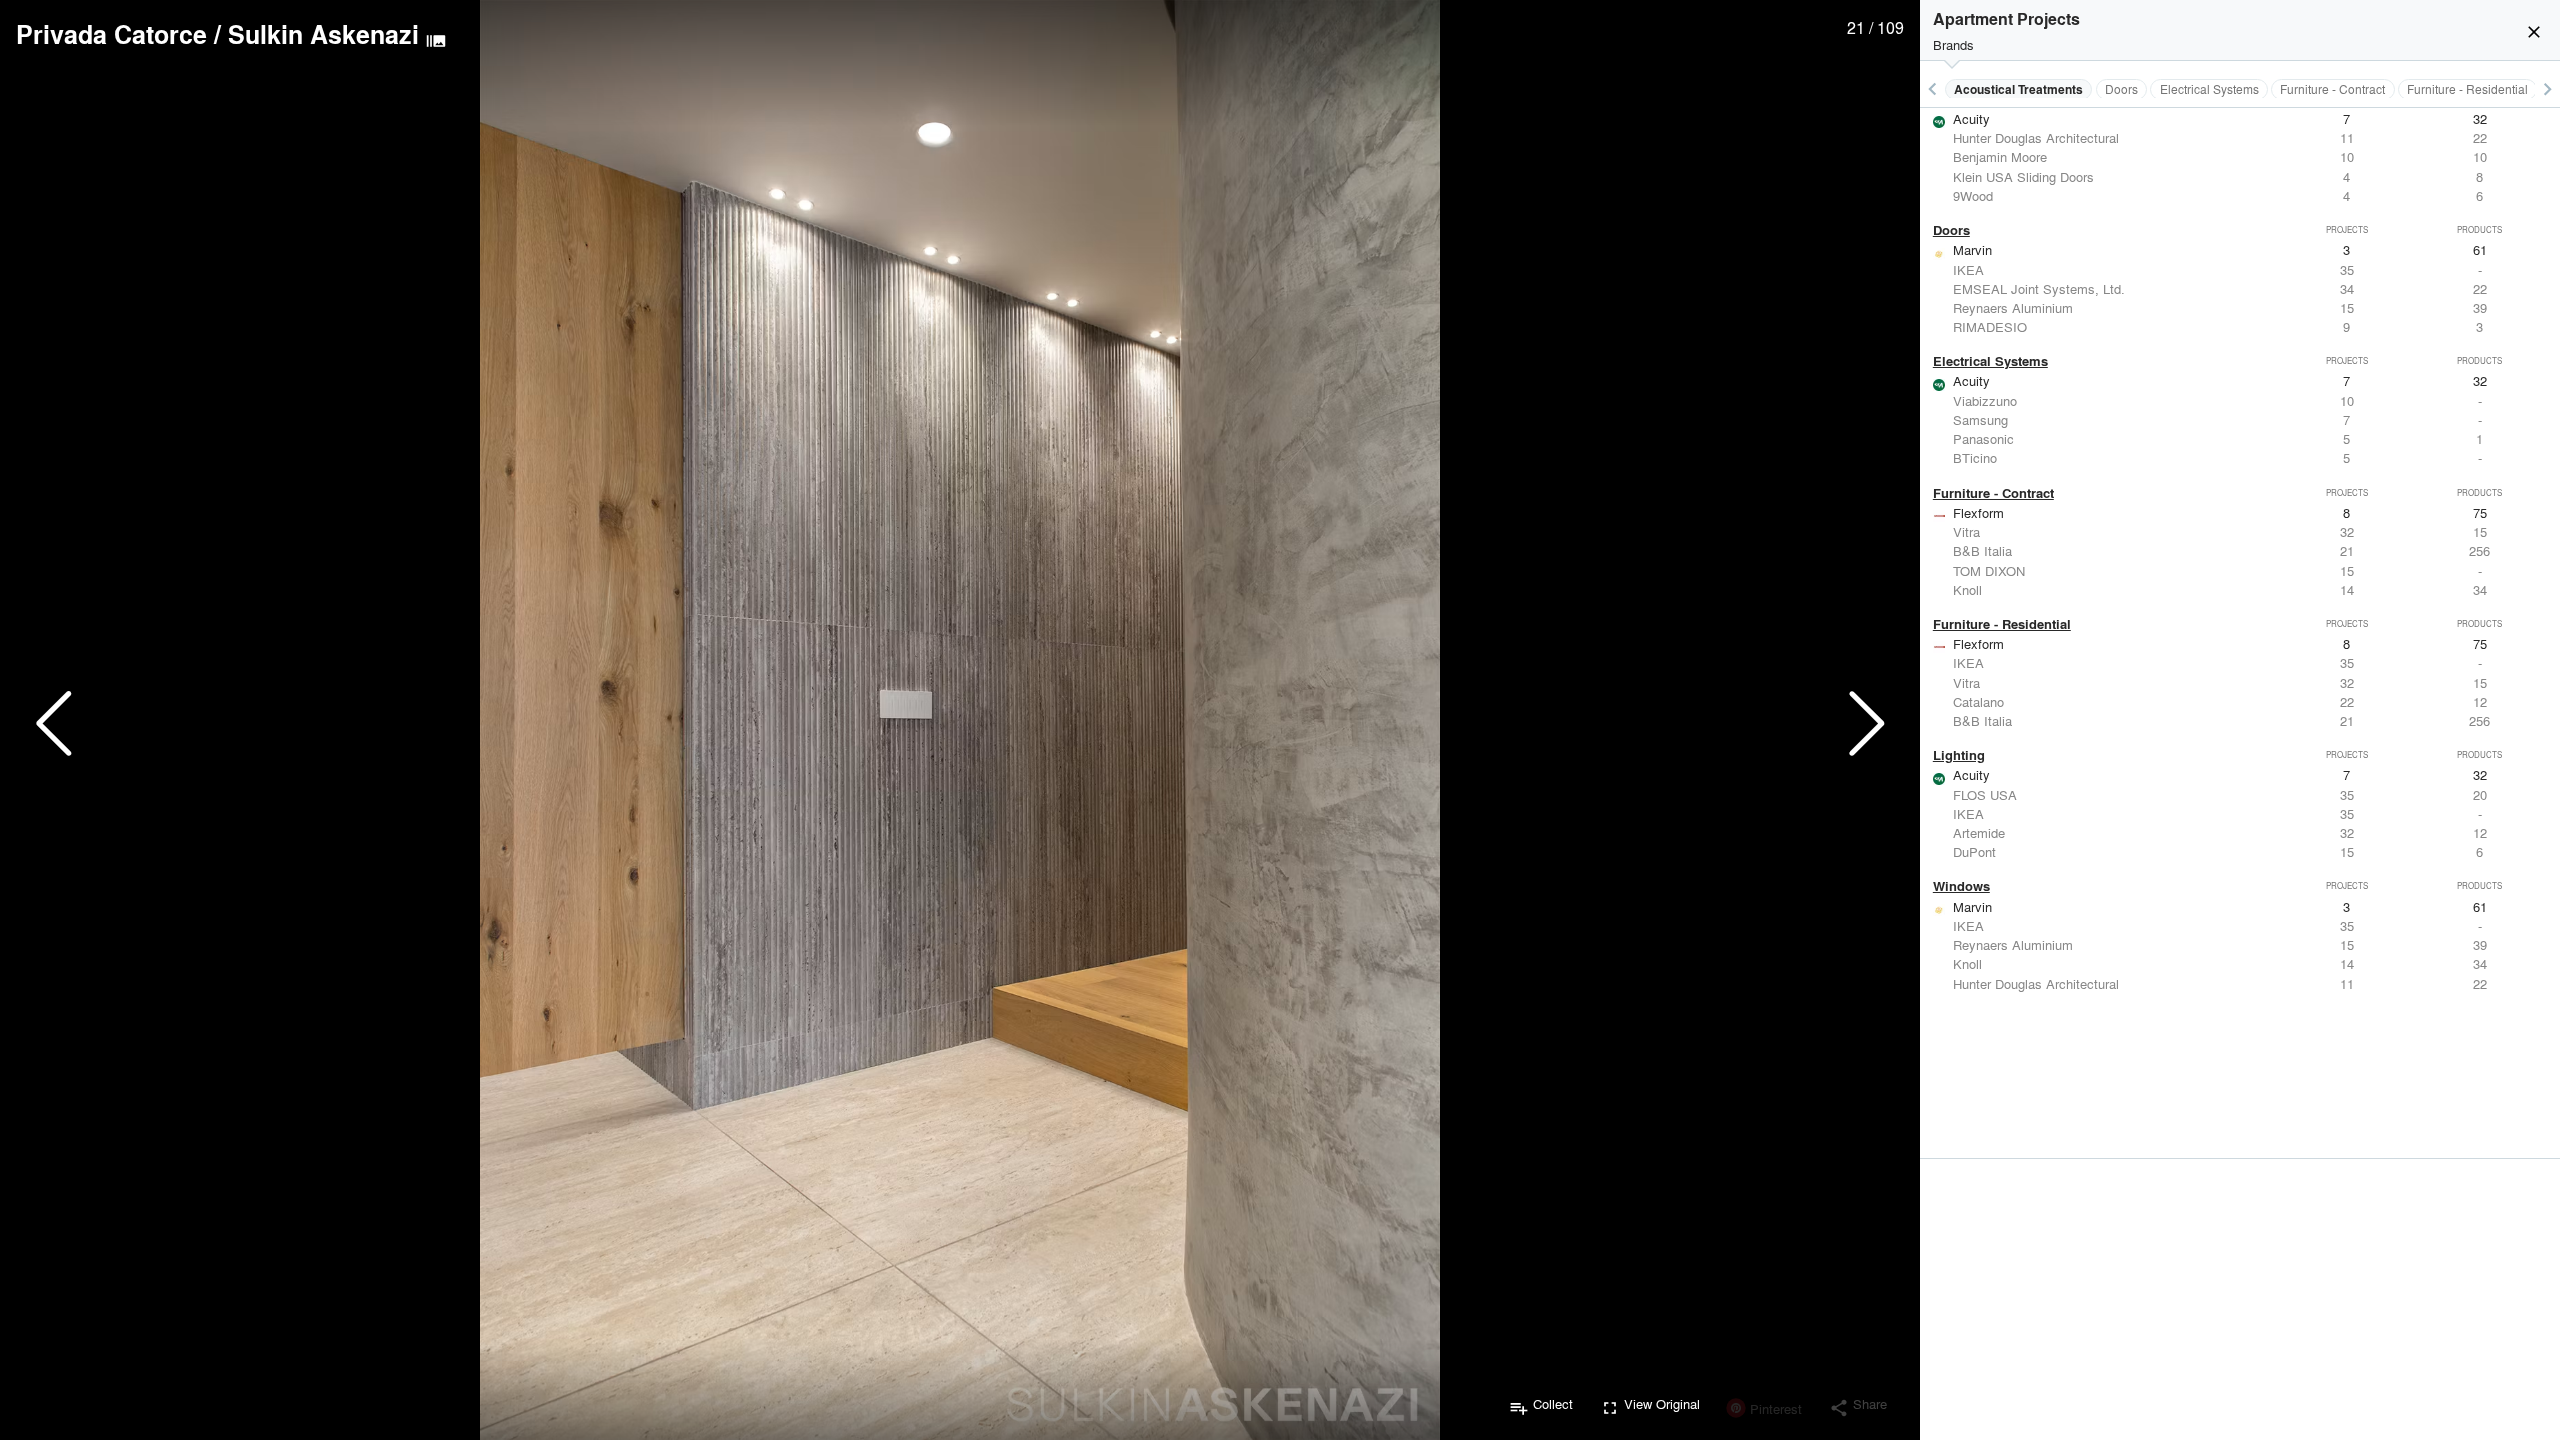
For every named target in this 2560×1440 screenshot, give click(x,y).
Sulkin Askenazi (323, 34)
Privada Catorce (111, 34)
